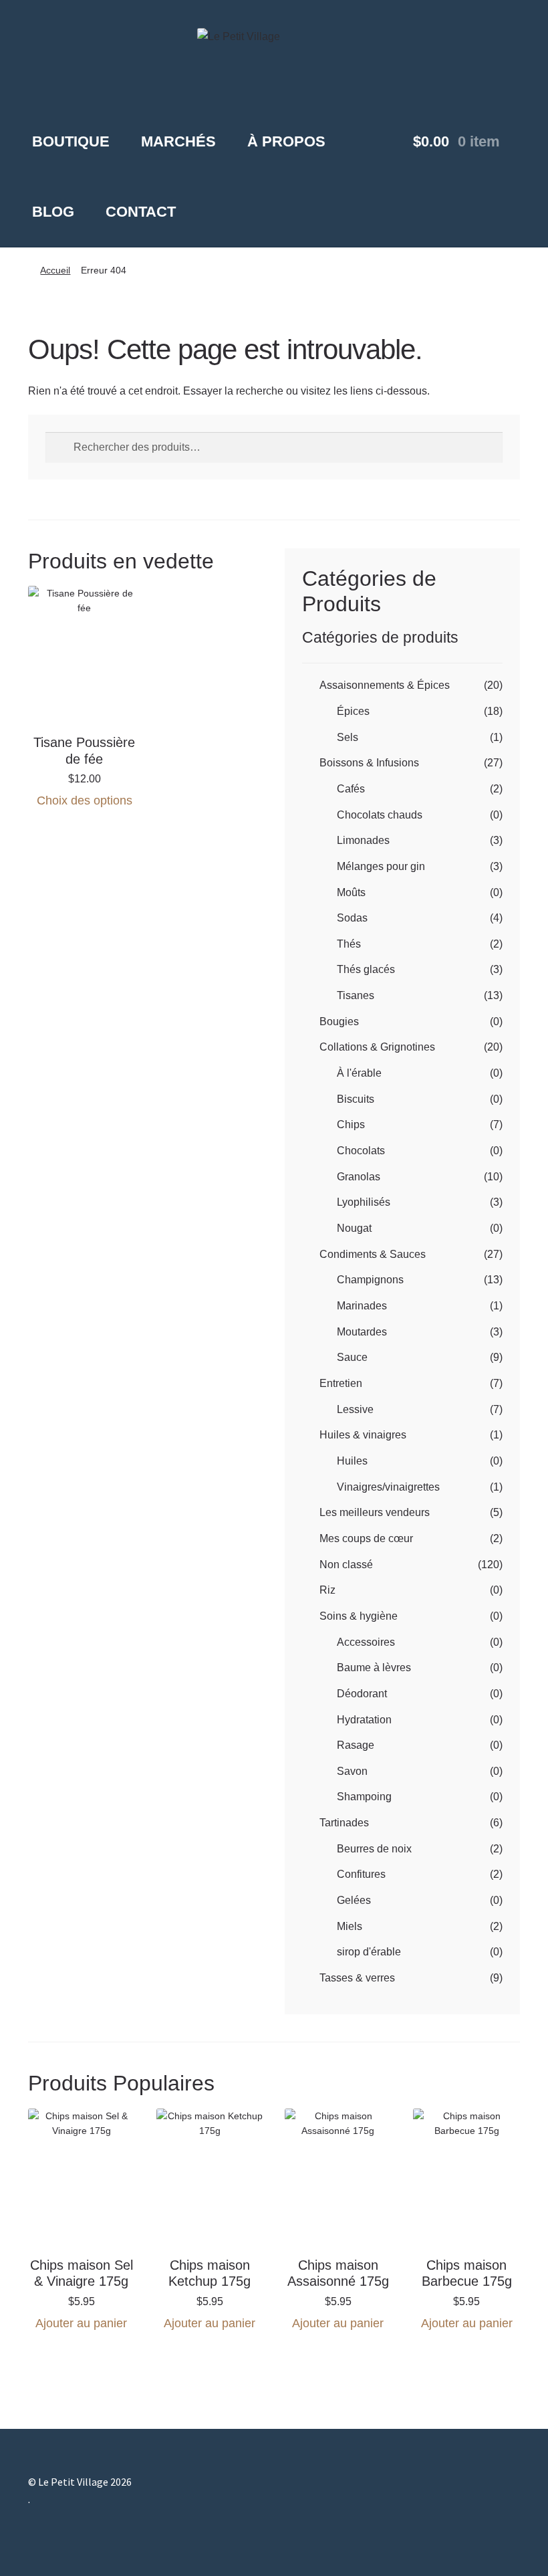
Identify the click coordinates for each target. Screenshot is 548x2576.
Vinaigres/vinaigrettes (388, 1487)
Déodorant (362, 1694)
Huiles (352, 1461)
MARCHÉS (178, 141)
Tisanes (356, 995)
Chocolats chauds (380, 815)
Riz (327, 1590)
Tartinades (344, 1823)
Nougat (354, 1228)
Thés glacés (366, 969)
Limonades (363, 840)
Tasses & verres (357, 1978)
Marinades (362, 1306)
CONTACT (141, 212)
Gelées (354, 1900)
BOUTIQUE (71, 141)
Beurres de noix (374, 1849)
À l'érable (359, 1073)
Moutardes (362, 1332)
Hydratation (364, 1720)
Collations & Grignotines (377, 1047)
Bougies (339, 1022)
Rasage (356, 1745)
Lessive (355, 1409)
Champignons (370, 1280)
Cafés (351, 789)
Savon (352, 1771)
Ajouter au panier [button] (81, 2323)
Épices (353, 711)
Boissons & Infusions (369, 763)
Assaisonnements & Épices (385, 685)
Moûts (351, 892)
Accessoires (366, 1642)
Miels (350, 1926)
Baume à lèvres (374, 1668)
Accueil (55, 270)
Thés (349, 944)
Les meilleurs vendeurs (375, 1512)
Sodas (352, 918)
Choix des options (85, 800)
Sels (348, 737)
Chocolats (361, 1151)
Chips (351, 1124)
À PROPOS (286, 141)
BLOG (53, 212)
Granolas (359, 1177)
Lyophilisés (364, 1202)
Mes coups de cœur (366, 1538)
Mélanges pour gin (381, 866)
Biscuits (356, 1099)
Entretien (341, 1383)
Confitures (361, 1874)
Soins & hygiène (359, 1616)
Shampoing (364, 1797)
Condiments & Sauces (373, 1254)
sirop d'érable (369, 1952)
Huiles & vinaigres (363, 1435)
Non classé (346, 1565)
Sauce (352, 1357)
